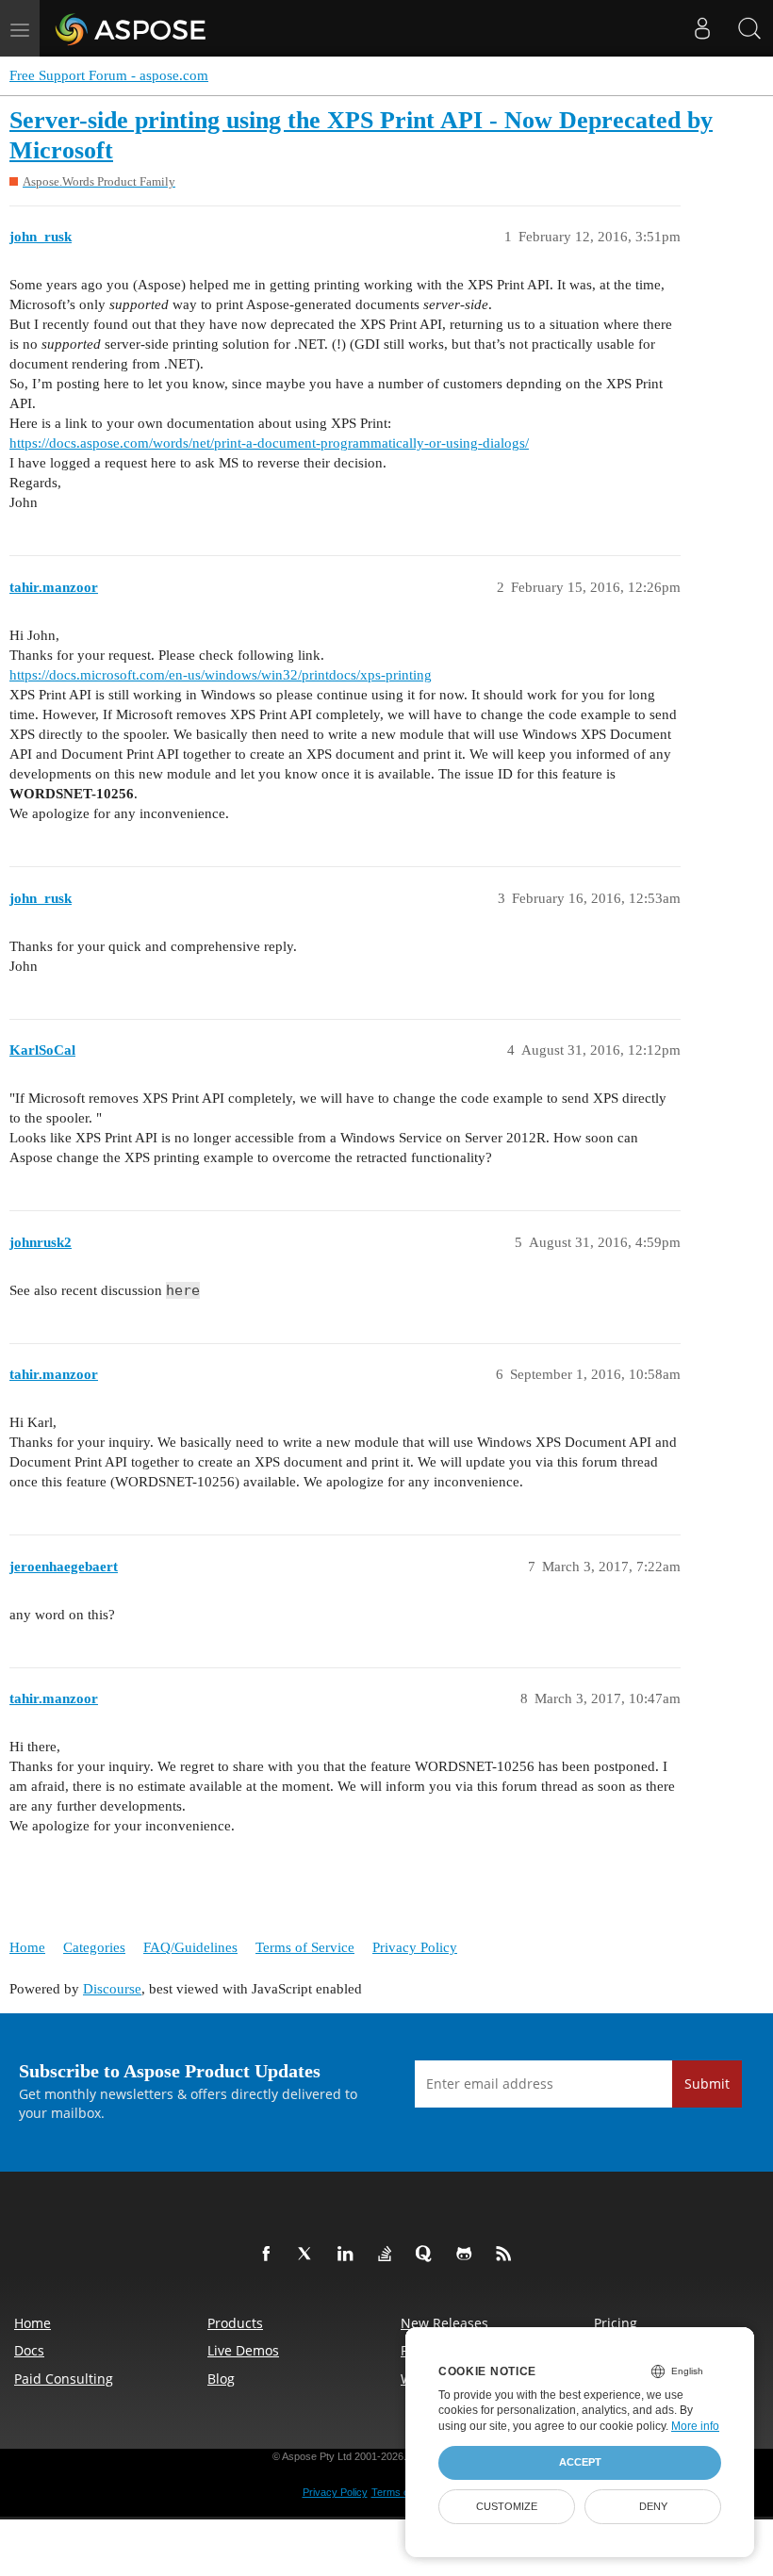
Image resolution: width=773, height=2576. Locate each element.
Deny (653, 2506)
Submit (707, 2084)
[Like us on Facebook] (270, 2255)
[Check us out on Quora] (428, 2255)
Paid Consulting (64, 2379)
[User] (702, 28)
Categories (94, 1947)
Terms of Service (305, 1947)
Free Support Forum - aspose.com (109, 75)
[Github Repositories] (468, 2255)
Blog (221, 2379)
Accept (580, 2462)
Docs (29, 2350)
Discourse (112, 1989)
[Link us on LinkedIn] (349, 2255)
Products (235, 2323)
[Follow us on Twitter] (309, 2255)
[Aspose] (132, 28)
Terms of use (402, 2492)
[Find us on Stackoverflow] (388, 2255)
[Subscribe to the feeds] (507, 2255)
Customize (507, 2506)
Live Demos (243, 2350)
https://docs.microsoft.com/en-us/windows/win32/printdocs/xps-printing (221, 675)
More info (695, 2426)
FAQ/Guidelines (190, 1947)
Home (27, 1947)
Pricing (616, 2323)
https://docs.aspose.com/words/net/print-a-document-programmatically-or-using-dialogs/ (269, 443)
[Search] (749, 28)
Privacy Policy (415, 1947)
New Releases (444, 2323)
